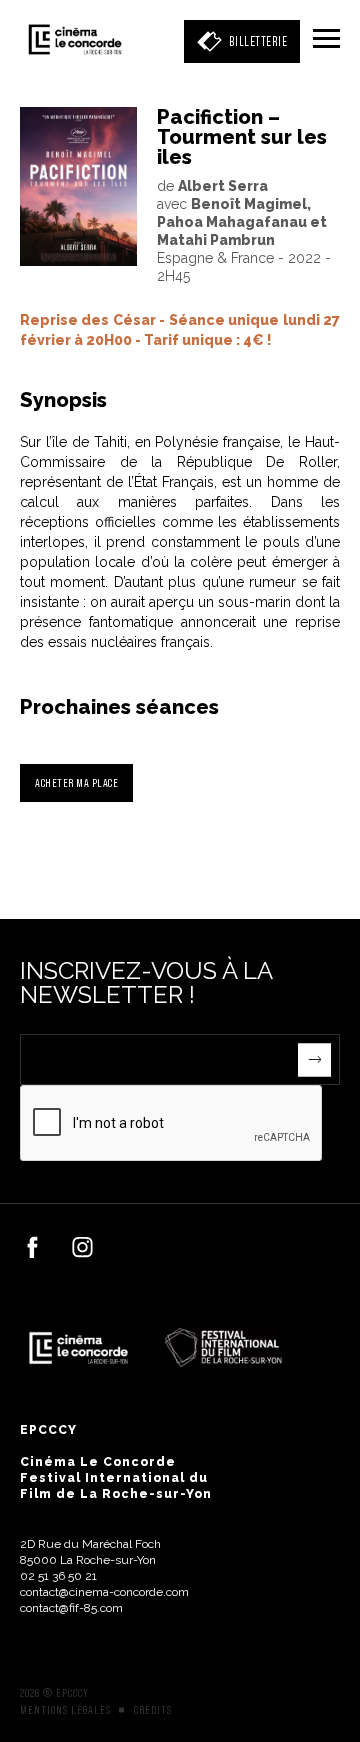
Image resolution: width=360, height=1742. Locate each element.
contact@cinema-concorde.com (104, 1592)
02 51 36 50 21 (58, 1576)
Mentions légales (65, 1710)
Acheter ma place (76, 782)
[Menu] (326, 40)
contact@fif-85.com (71, 1608)
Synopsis (63, 400)
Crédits (153, 1710)
